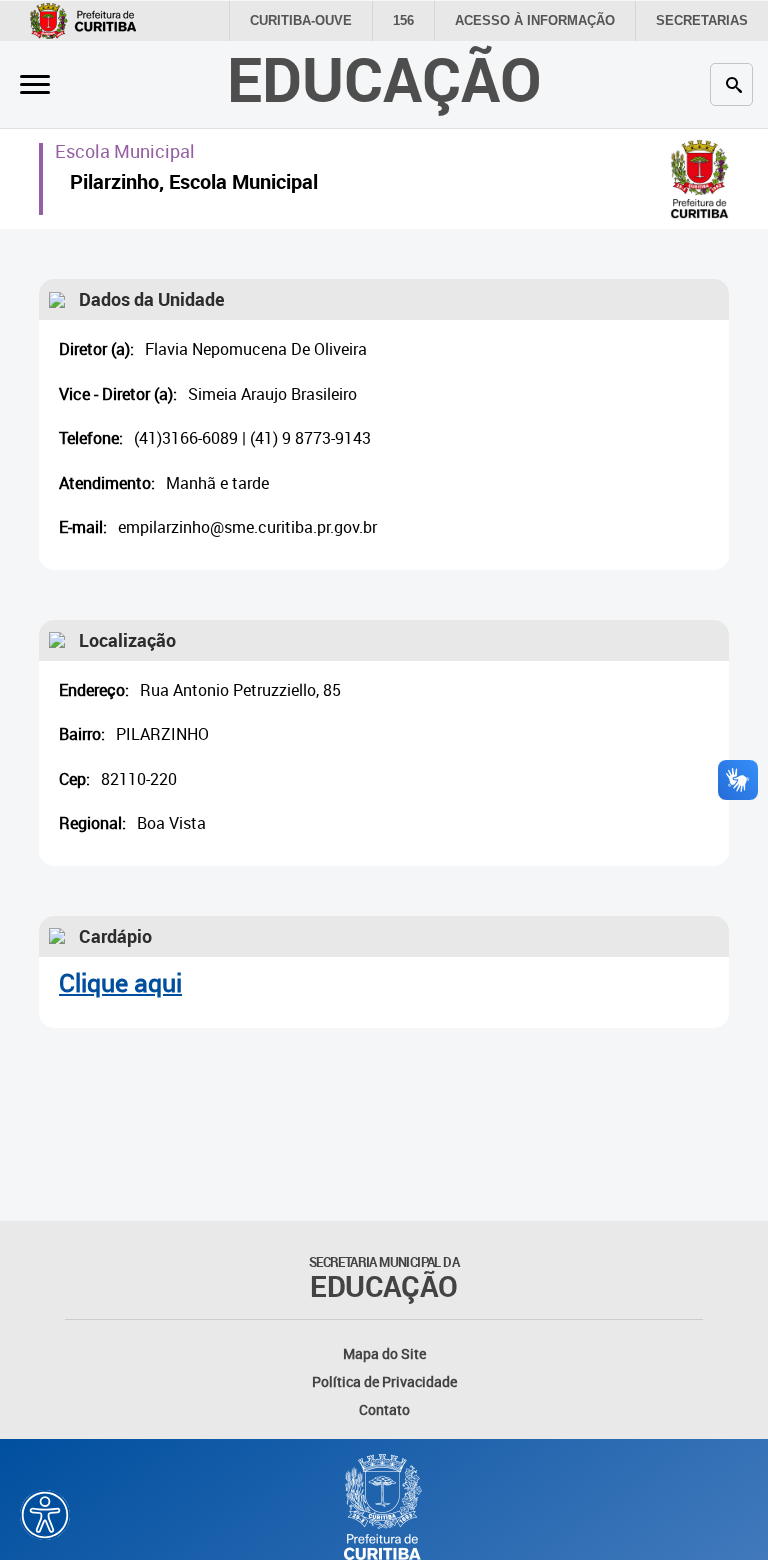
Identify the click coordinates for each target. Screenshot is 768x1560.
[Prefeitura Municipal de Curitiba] (384, 1507)
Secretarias (702, 20)
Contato (384, 1409)
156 (403, 20)
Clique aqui (120, 982)
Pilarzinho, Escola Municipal (194, 184)
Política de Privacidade (384, 1381)
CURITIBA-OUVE (301, 20)
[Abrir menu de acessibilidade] (45, 1515)
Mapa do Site (384, 1353)
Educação (384, 78)
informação (535, 20)
